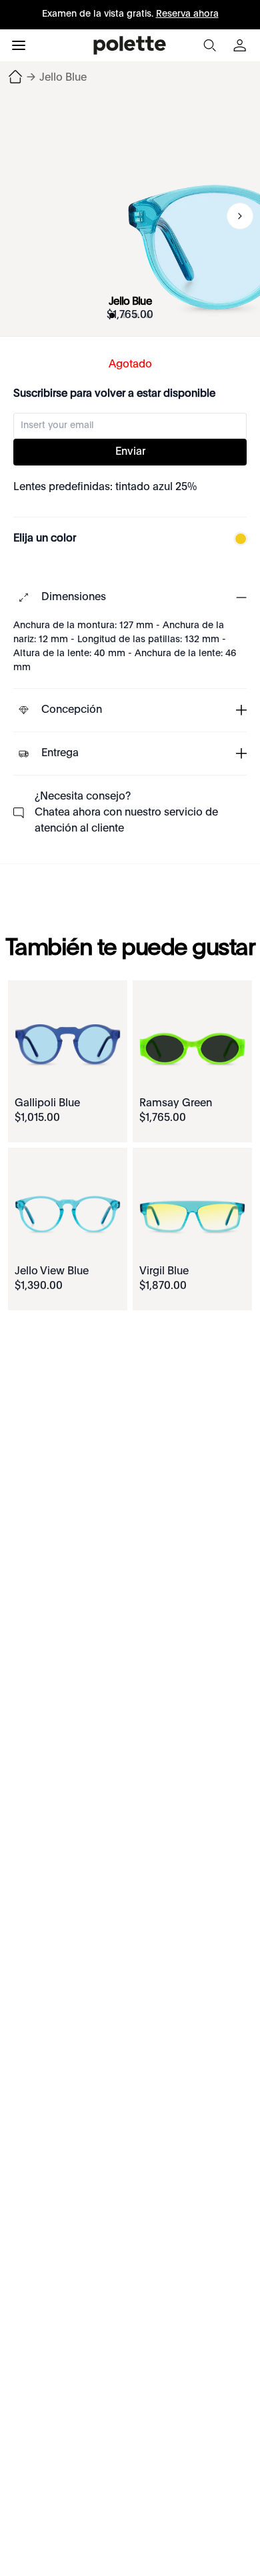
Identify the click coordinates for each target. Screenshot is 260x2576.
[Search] (209, 45)
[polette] (130, 45)
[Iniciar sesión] (241, 45)
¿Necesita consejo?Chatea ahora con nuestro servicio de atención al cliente (126, 813)
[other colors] (237, 539)
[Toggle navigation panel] (19, 45)
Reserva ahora (187, 14)
